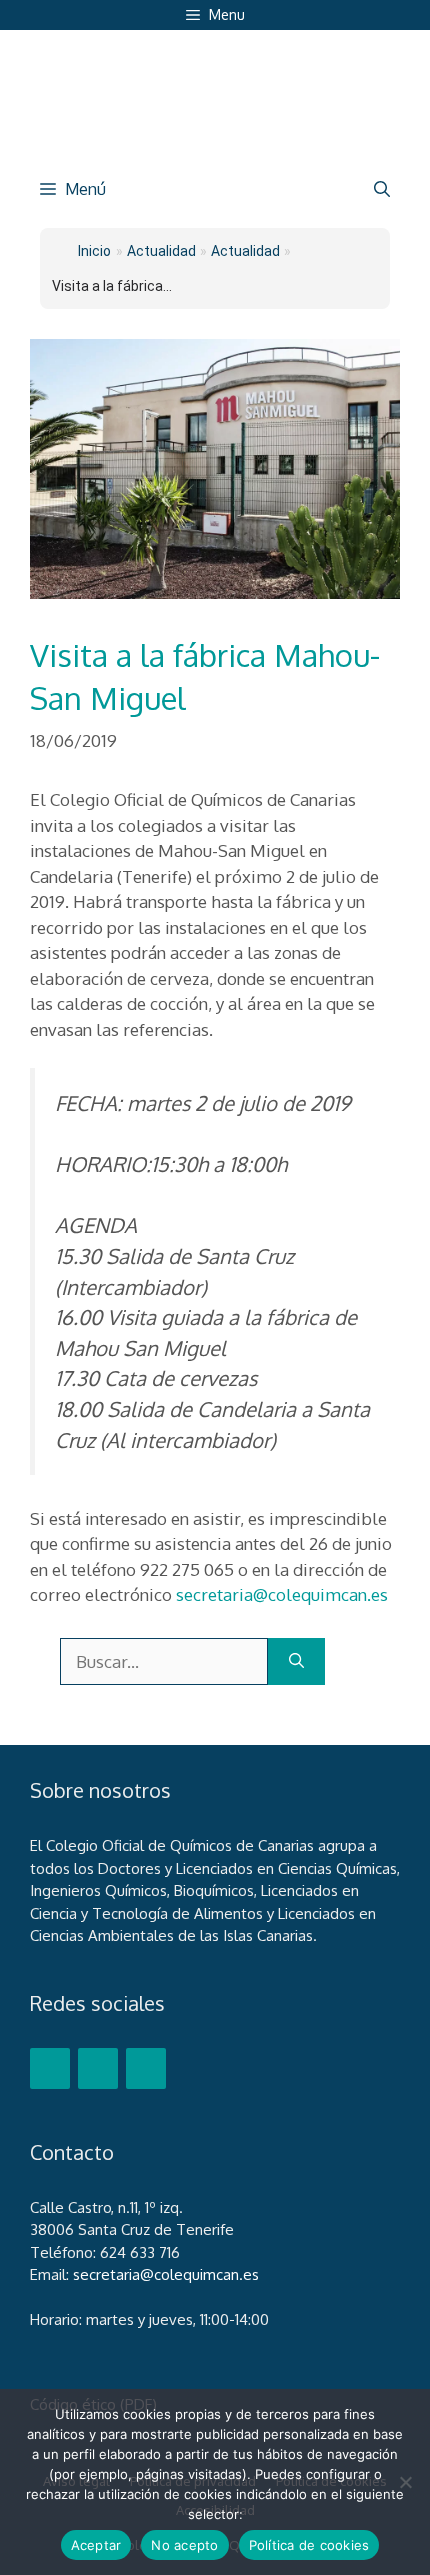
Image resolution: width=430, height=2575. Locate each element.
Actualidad (245, 251)
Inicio (94, 251)
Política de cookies (309, 2545)
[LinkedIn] (146, 2068)
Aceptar (96, 2545)
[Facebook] (50, 2068)
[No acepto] (405, 2482)
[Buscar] (296, 1662)
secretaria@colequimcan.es (282, 1594)
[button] (382, 189)
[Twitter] (98, 2068)
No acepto (184, 2545)
